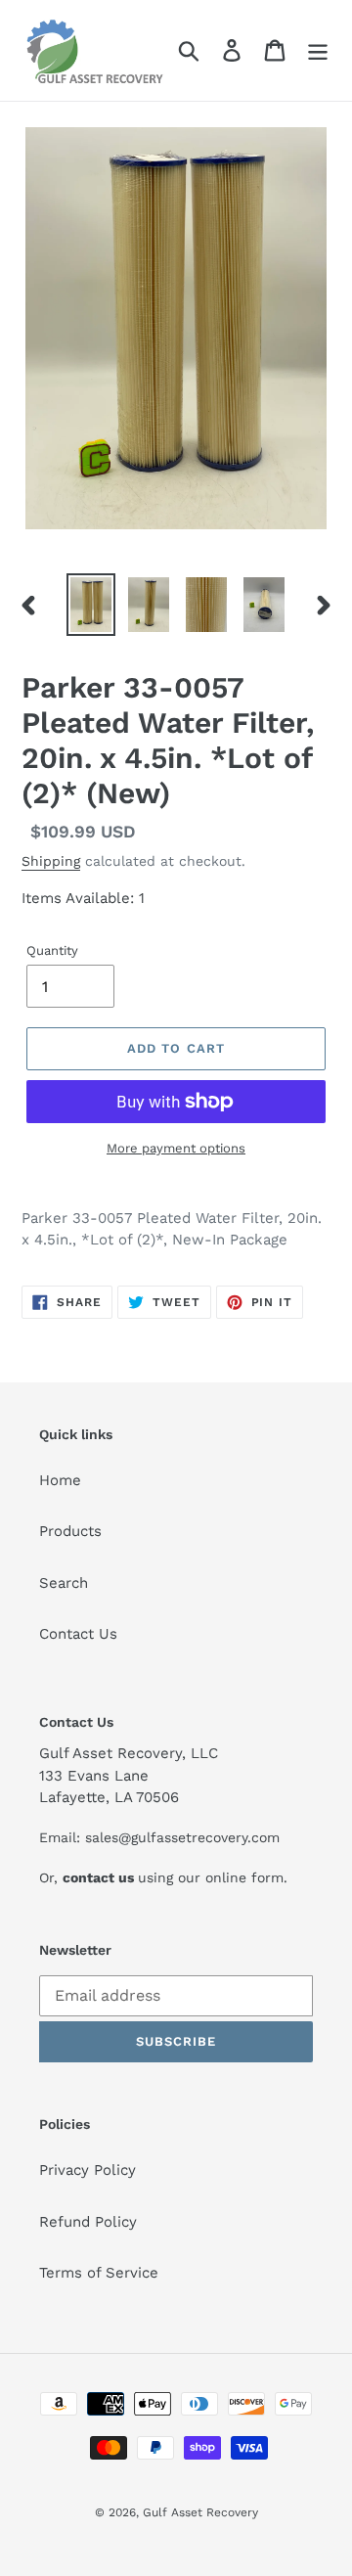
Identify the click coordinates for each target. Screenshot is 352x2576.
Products (70, 1531)
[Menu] (318, 51)
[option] (90, 605)
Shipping (51, 861)
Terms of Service (99, 2273)
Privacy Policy (88, 2170)
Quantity (52, 950)
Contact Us (78, 1634)
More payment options (176, 1148)
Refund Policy (88, 2222)
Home (60, 1480)
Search (64, 1583)
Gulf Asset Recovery (200, 2512)
